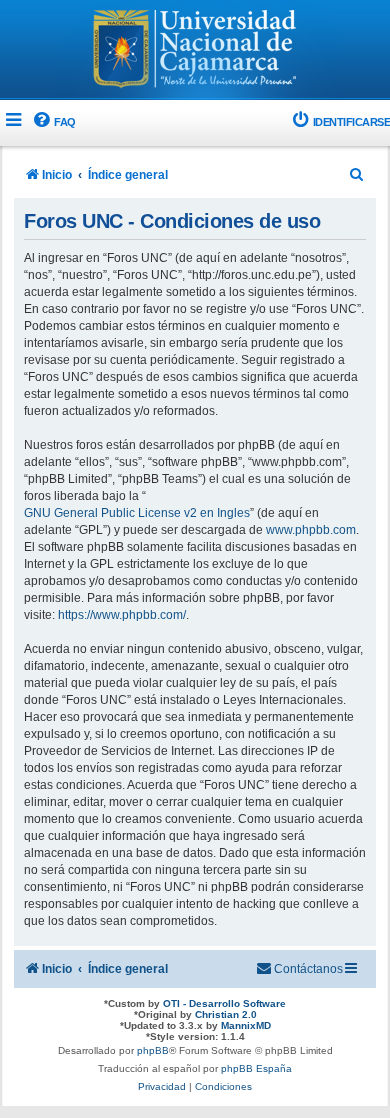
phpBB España (256, 1068)
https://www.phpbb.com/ (122, 615)
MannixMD (246, 1025)
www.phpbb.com (311, 530)
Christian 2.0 (226, 1014)
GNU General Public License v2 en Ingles (137, 513)
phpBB (153, 1050)
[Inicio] (195, 51)
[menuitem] (53, 122)
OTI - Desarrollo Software (224, 1003)
